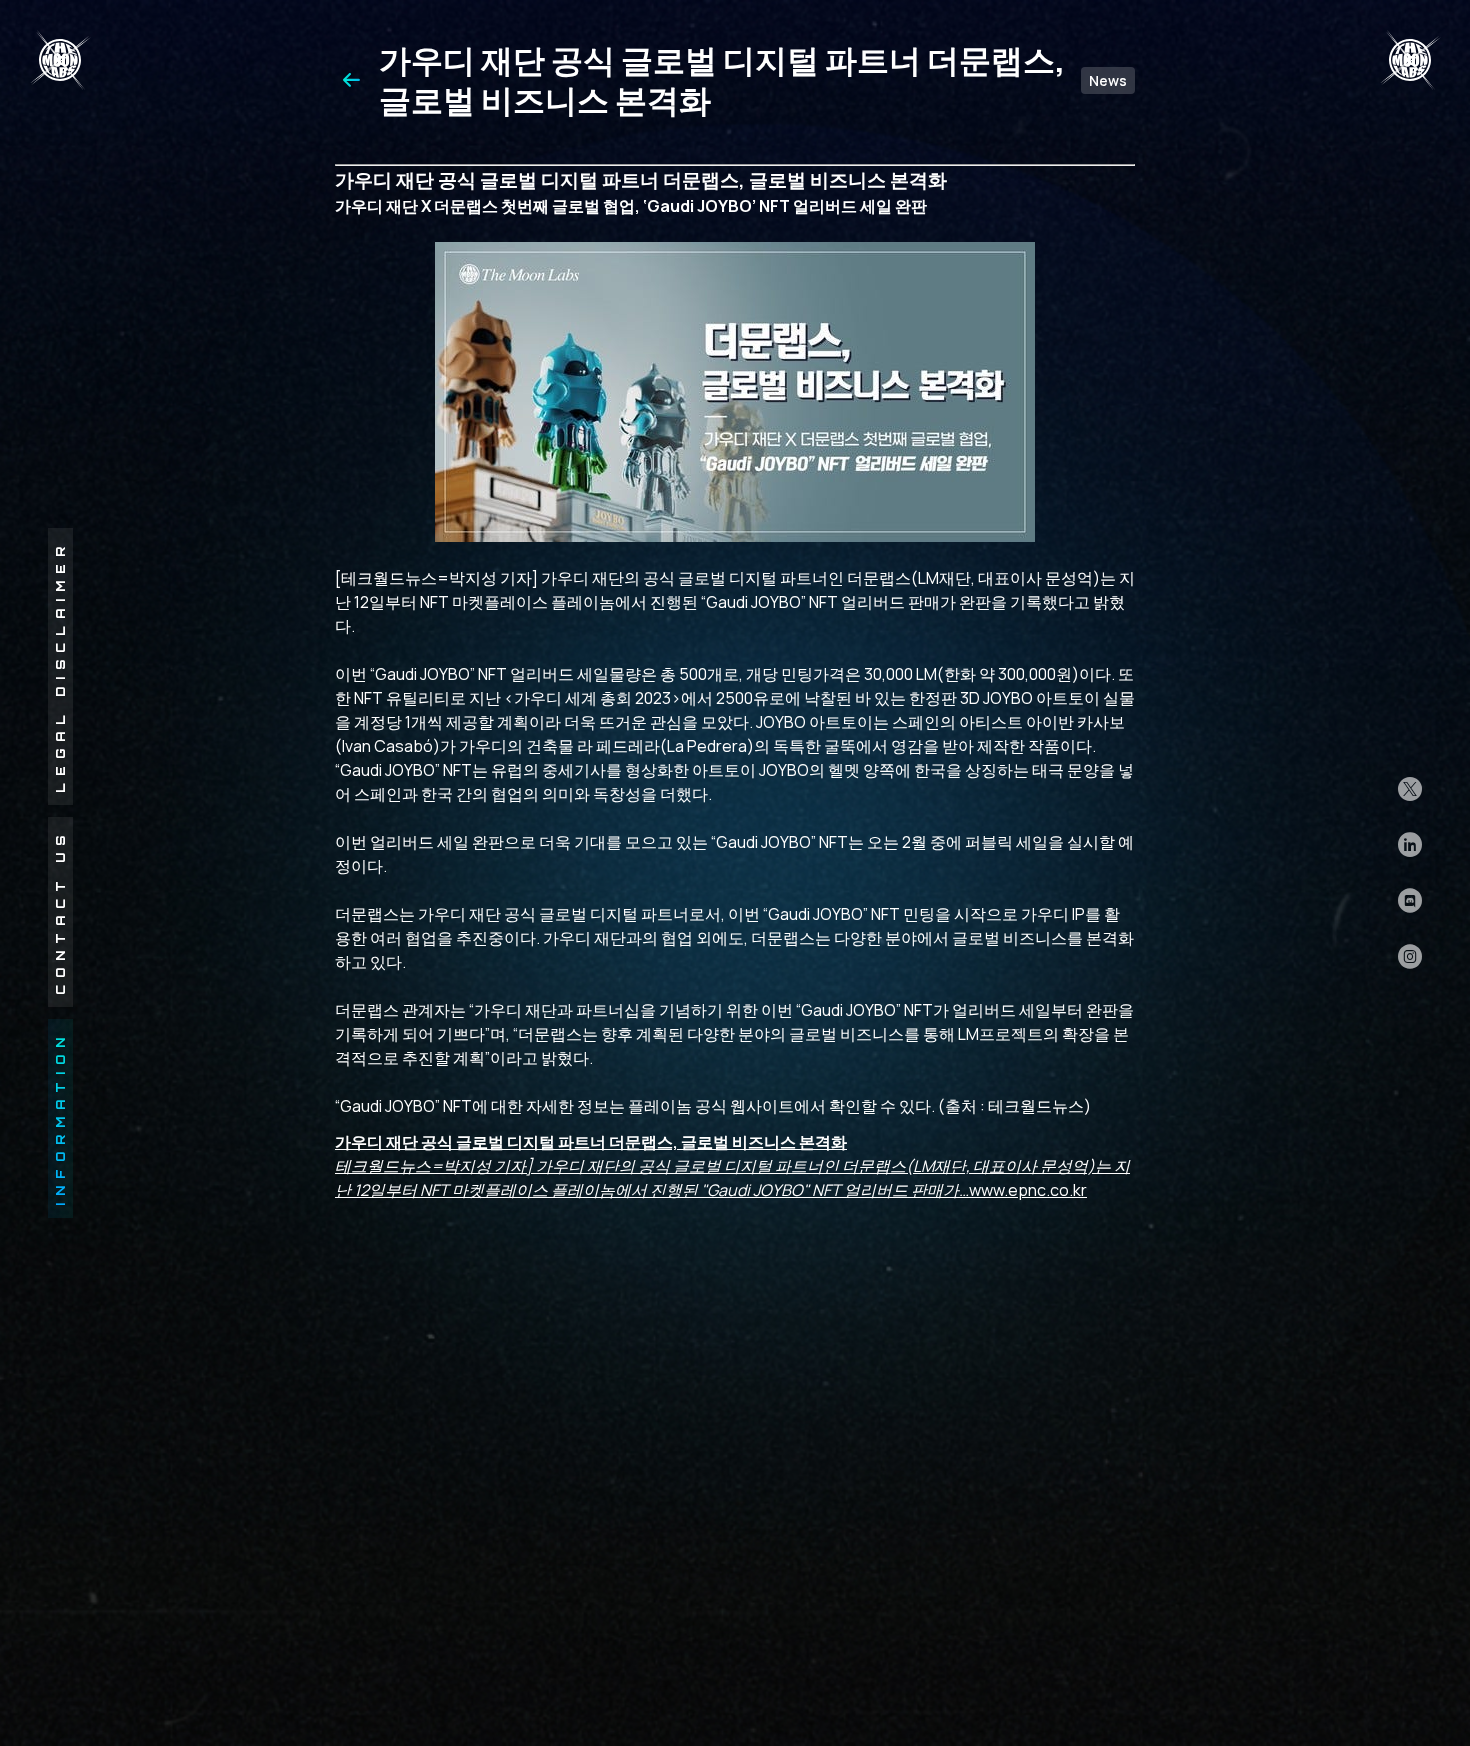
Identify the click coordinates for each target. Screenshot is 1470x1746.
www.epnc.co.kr (732, 1166)
